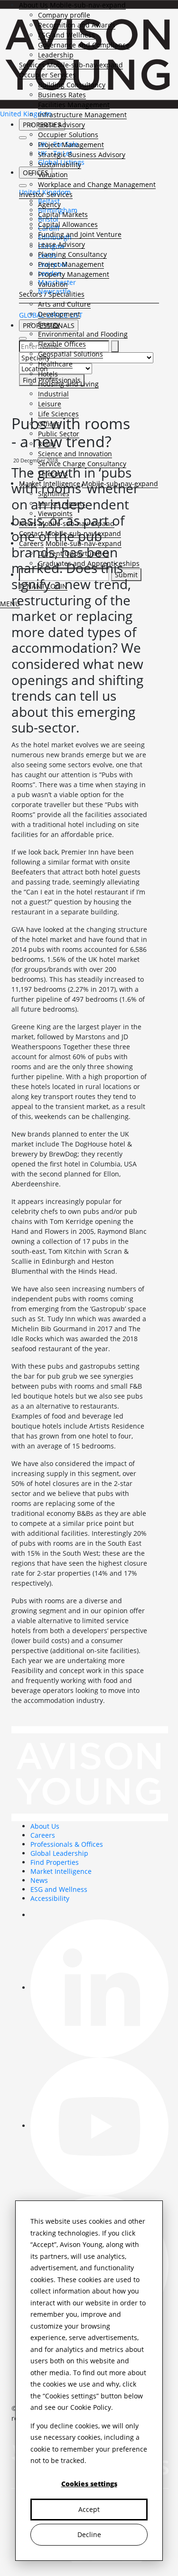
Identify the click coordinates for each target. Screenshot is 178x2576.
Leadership (56, 55)
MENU (10, 604)
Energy (49, 324)
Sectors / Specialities (52, 294)
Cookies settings (89, 2484)
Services (32, 65)
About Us (33, 5)
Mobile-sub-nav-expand (88, 5)
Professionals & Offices (67, 1844)
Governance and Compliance (84, 45)
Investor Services (46, 194)
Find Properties (55, 1862)
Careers (43, 1835)
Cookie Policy (91, 2407)
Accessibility (50, 1898)
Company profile (64, 15)
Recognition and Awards (77, 25)
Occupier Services (47, 75)
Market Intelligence (61, 1871)
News (39, 1880)
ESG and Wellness (66, 35)
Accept (89, 2509)
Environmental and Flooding (83, 334)
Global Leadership (59, 1853)
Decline (89, 2534)
